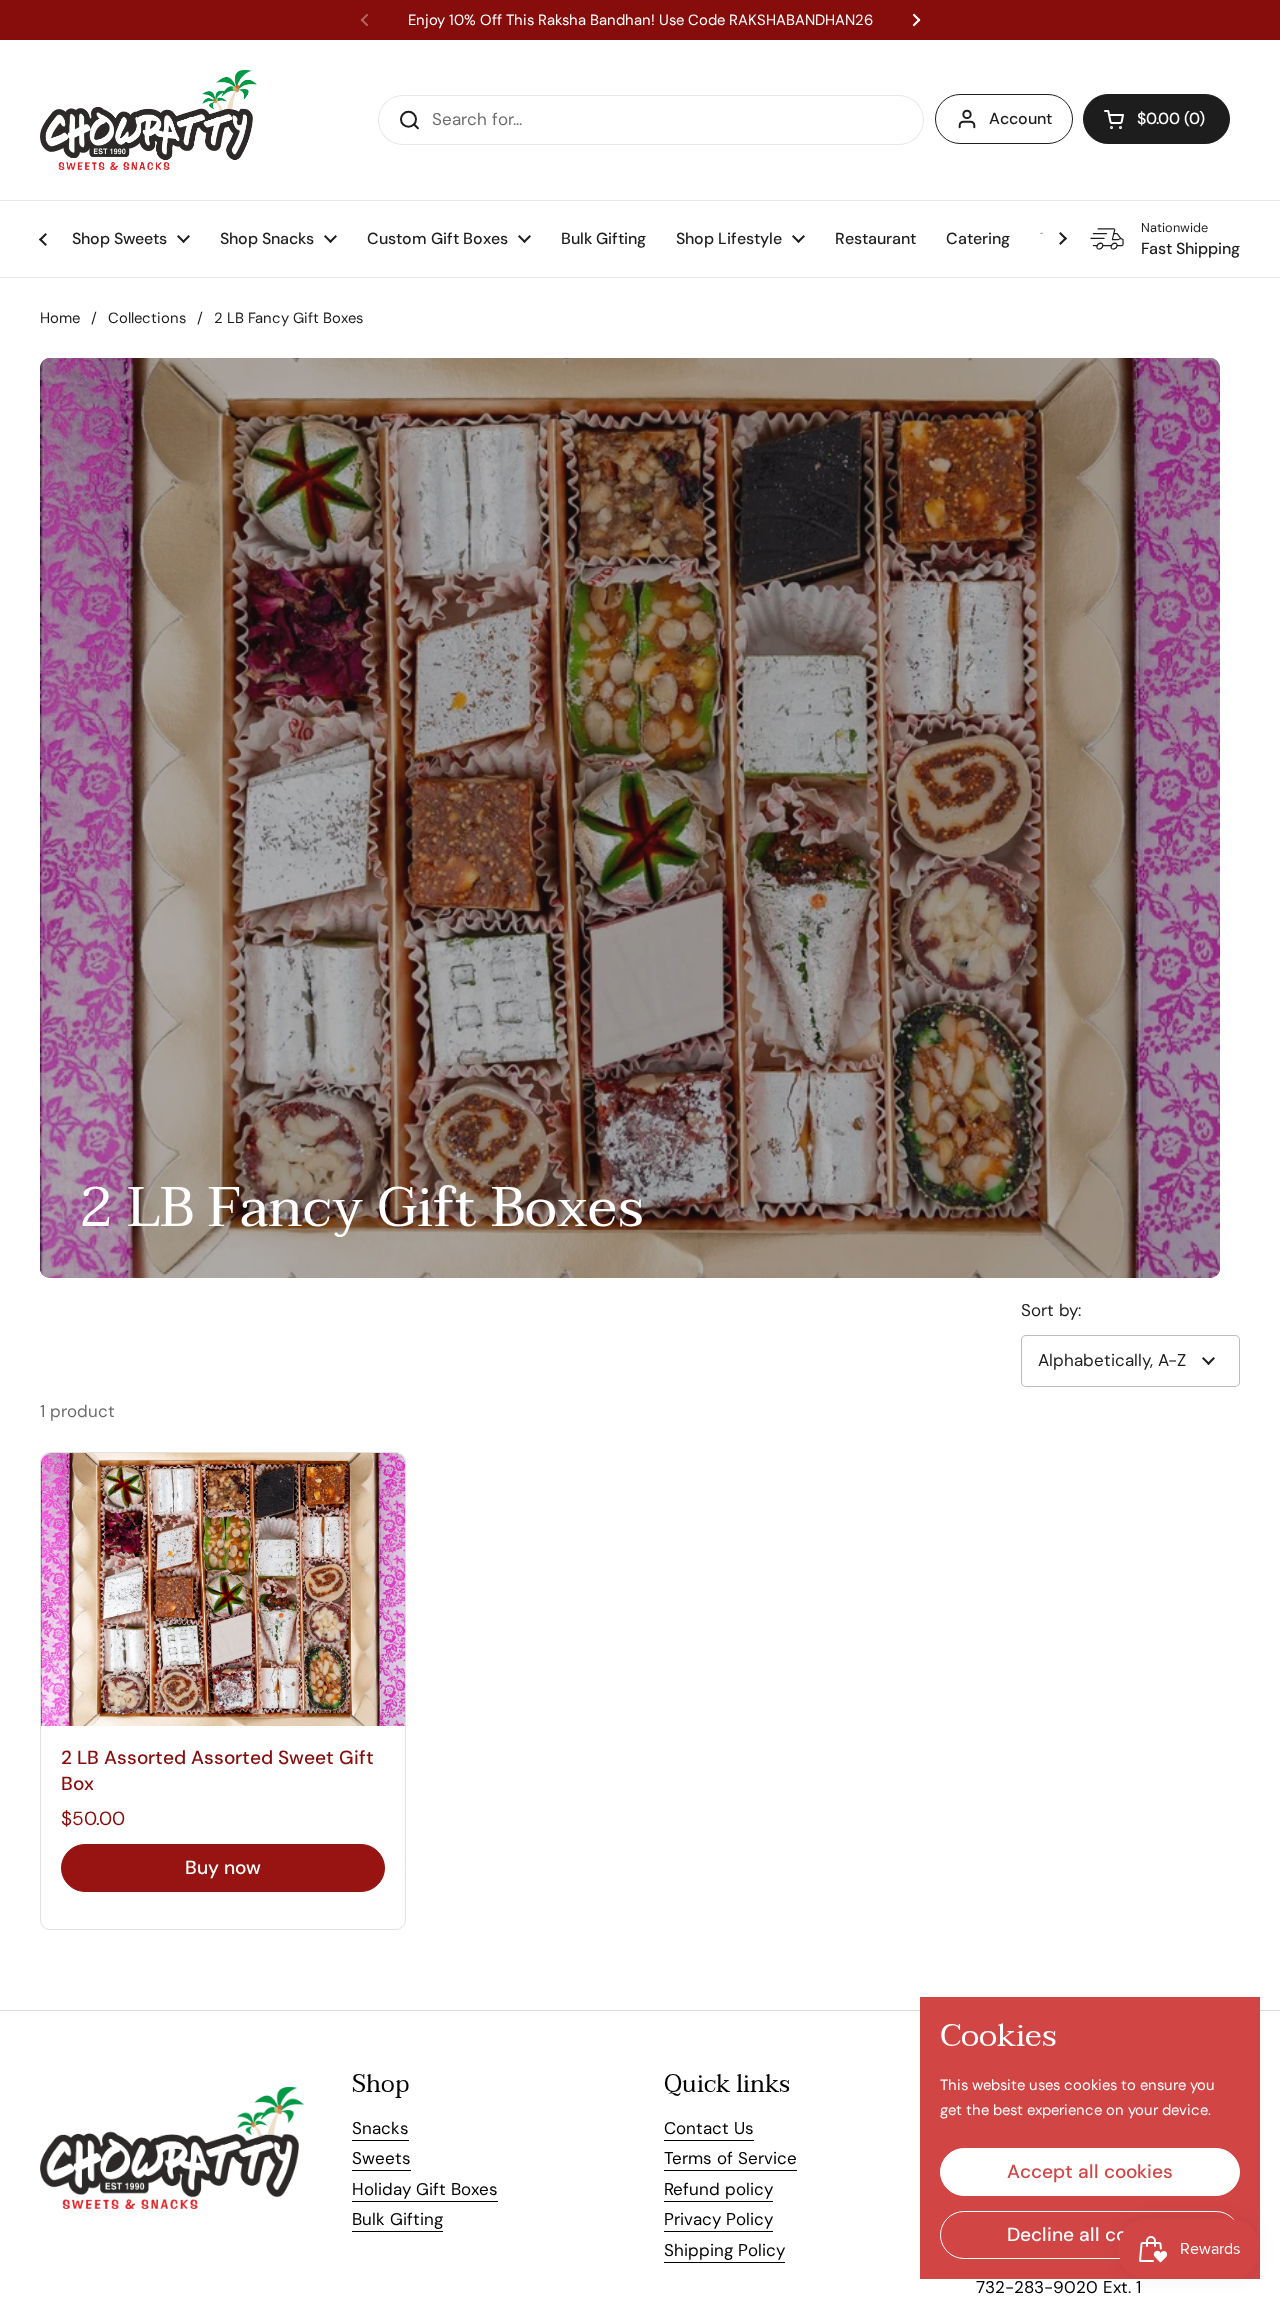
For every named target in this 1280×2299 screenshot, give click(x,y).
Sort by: (1051, 1310)
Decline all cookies (1090, 2234)
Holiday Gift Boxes (425, 2189)
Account (1020, 118)
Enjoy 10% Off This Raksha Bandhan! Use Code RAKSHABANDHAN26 (640, 20)
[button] (1156, 119)
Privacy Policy (718, 2219)
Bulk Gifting (397, 2219)
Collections (147, 318)
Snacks (380, 2128)
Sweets (381, 2158)
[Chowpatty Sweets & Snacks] (148, 120)
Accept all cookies (1090, 2171)
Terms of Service (730, 2158)
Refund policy (718, 2189)
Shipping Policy (724, 2250)
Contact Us (709, 2128)
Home (60, 318)
